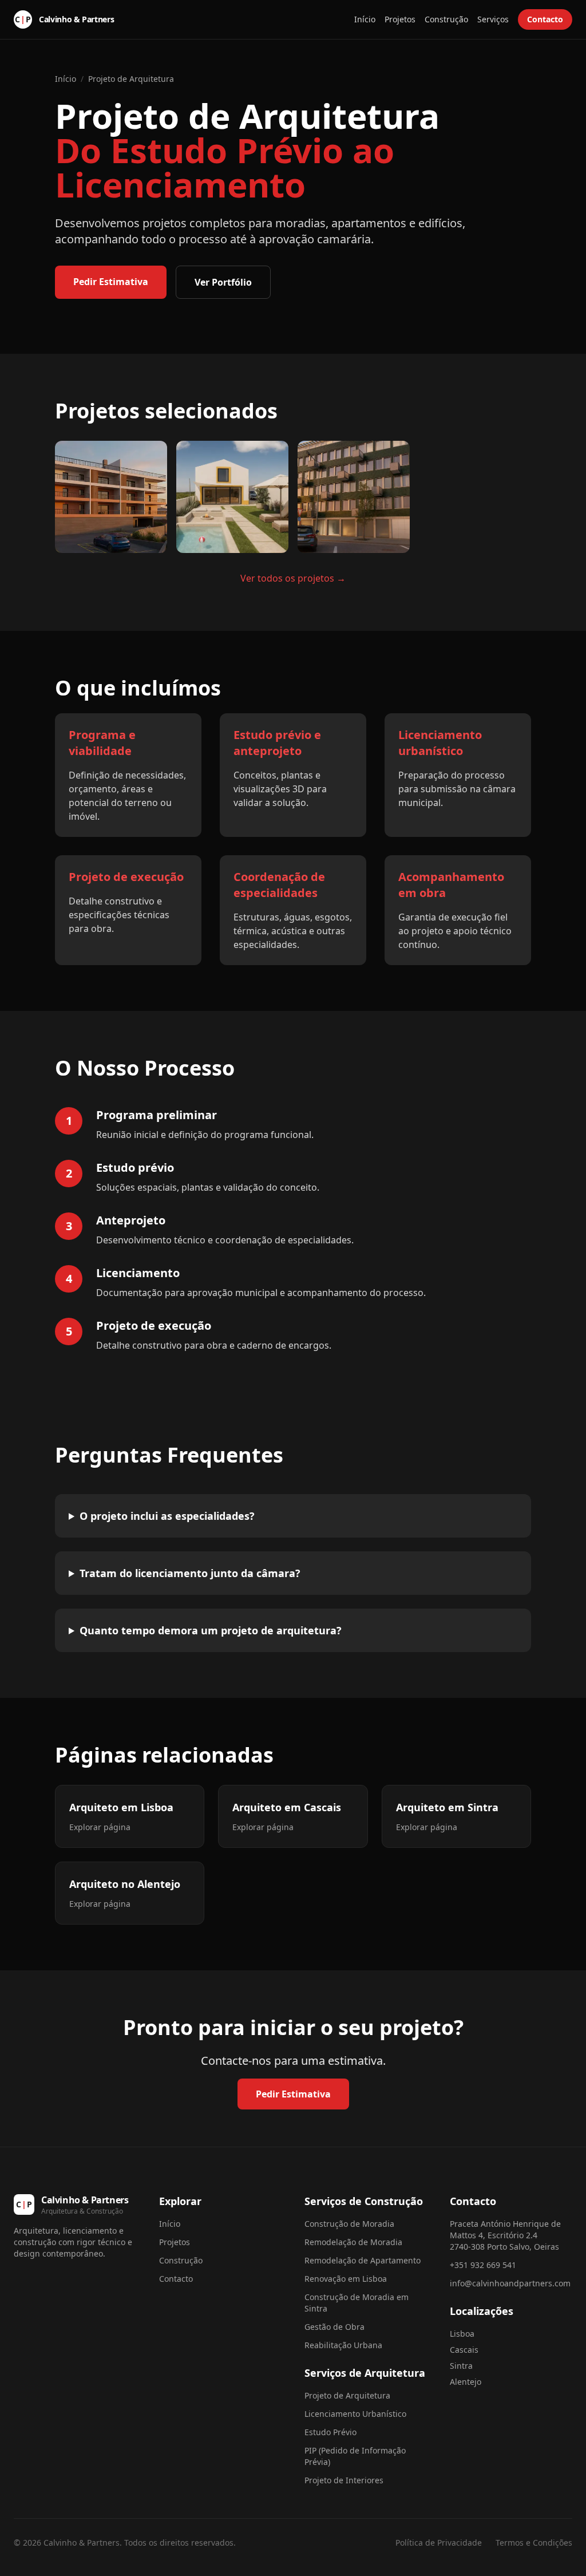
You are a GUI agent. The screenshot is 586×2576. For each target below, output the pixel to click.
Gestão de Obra (334, 2327)
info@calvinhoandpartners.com (510, 2283)
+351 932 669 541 (483, 2265)
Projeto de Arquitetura (131, 79)
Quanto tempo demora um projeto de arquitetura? (211, 1630)
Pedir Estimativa (111, 282)
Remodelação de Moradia (353, 2242)
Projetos (400, 19)
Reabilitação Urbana (343, 2345)
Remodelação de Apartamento (363, 2260)
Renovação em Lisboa (346, 2279)
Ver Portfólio (223, 282)
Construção (446, 19)
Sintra (461, 2366)
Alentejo (466, 2382)
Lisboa (462, 2334)
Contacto (545, 19)
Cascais (464, 2350)
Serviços (493, 19)
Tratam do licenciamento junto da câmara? (190, 1573)
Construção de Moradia (349, 2224)
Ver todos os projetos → (293, 578)
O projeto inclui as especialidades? (167, 1516)
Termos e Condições (534, 2543)
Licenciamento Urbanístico (355, 2414)
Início (365, 19)
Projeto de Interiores (344, 2480)
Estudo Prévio (330, 2432)
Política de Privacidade (439, 2543)
